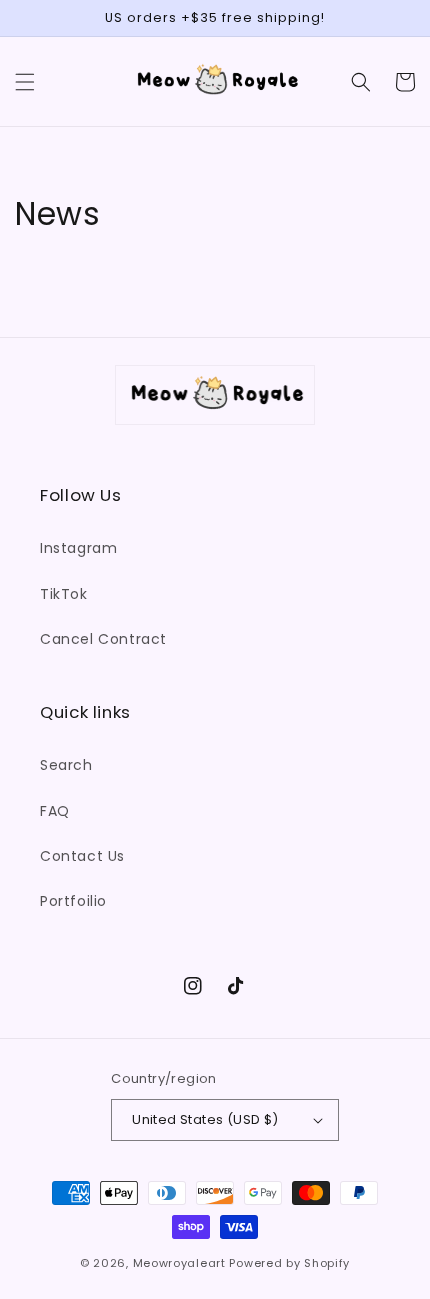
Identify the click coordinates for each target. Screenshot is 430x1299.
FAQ (55, 811)
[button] (25, 82)
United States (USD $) (205, 1119)
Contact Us (82, 856)
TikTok (64, 594)
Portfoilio (73, 901)
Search (66, 765)
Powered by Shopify (289, 1263)
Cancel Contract (103, 639)
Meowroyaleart (179, 1263)
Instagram (78, 548)
